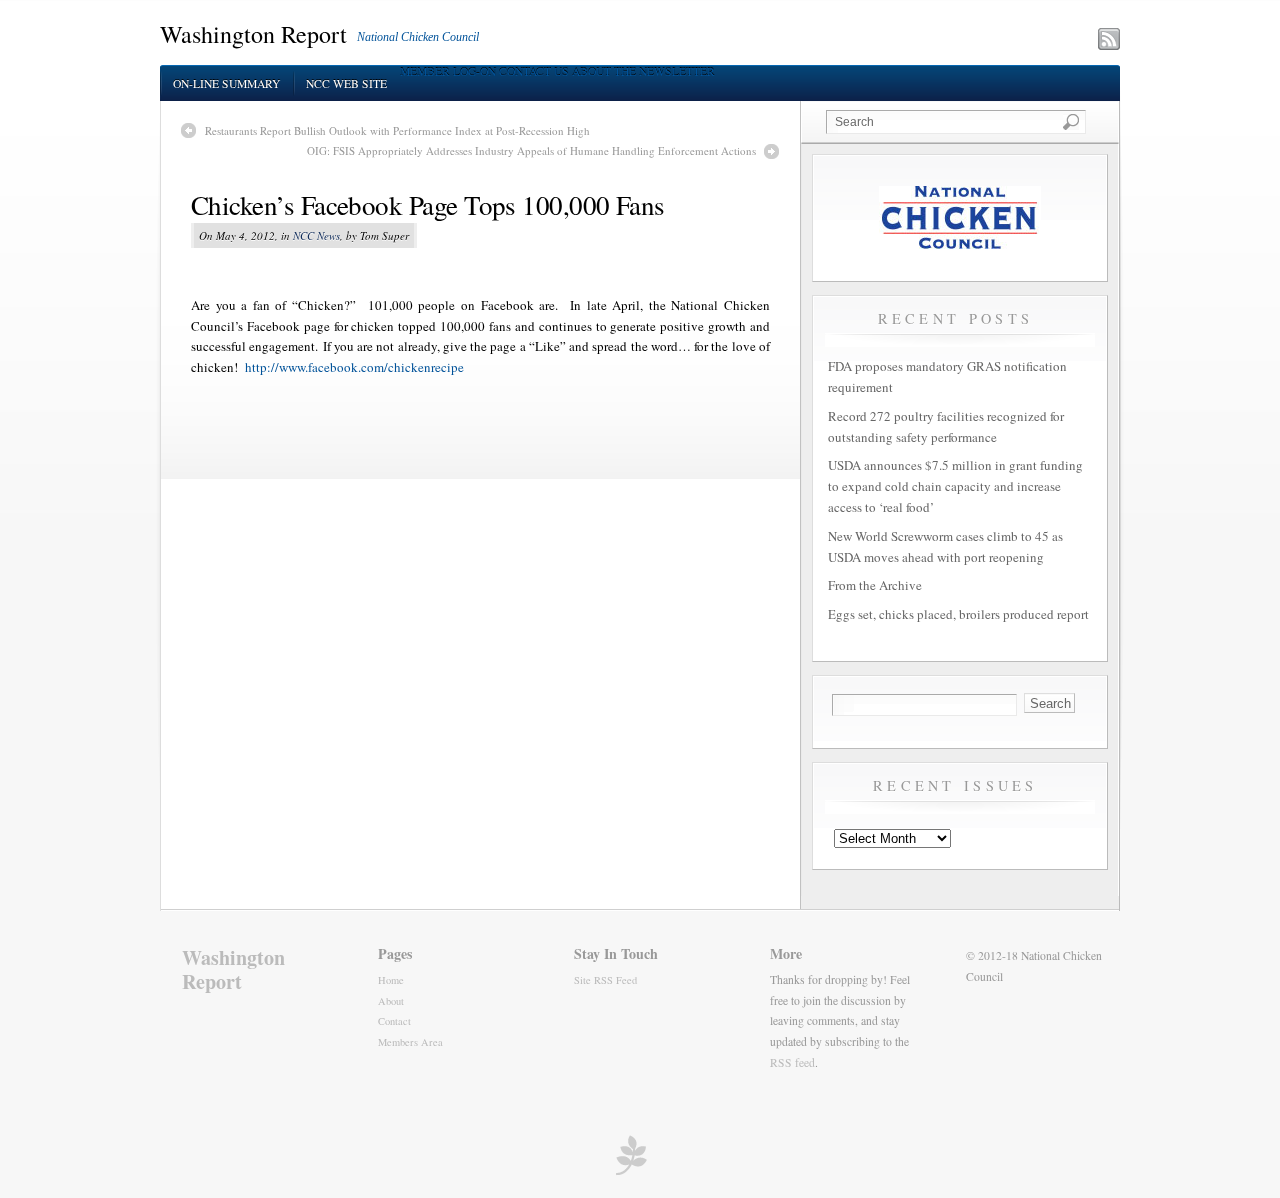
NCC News (316, 235)
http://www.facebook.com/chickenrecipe (354, 367)
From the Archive (875, 585)
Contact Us (534, 71)
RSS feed (792, 1062)
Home (391, 980)
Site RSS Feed (605, 980)
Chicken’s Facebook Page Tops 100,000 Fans (428, 205)
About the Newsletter (643, 71)
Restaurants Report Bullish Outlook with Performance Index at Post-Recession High (397, 130)
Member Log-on (448, 71)
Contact (394, 1021)
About (391, 1001)
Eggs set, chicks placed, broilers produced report (958, 614)
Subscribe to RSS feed (1021, 41)
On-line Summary (226, 83)
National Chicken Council (418, 37)
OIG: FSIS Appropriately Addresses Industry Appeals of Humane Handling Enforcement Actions (531, 150)
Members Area (410, 1042)
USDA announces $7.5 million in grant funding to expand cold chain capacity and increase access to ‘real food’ (955, 486)
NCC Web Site (346, 83)
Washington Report (253, 34)
